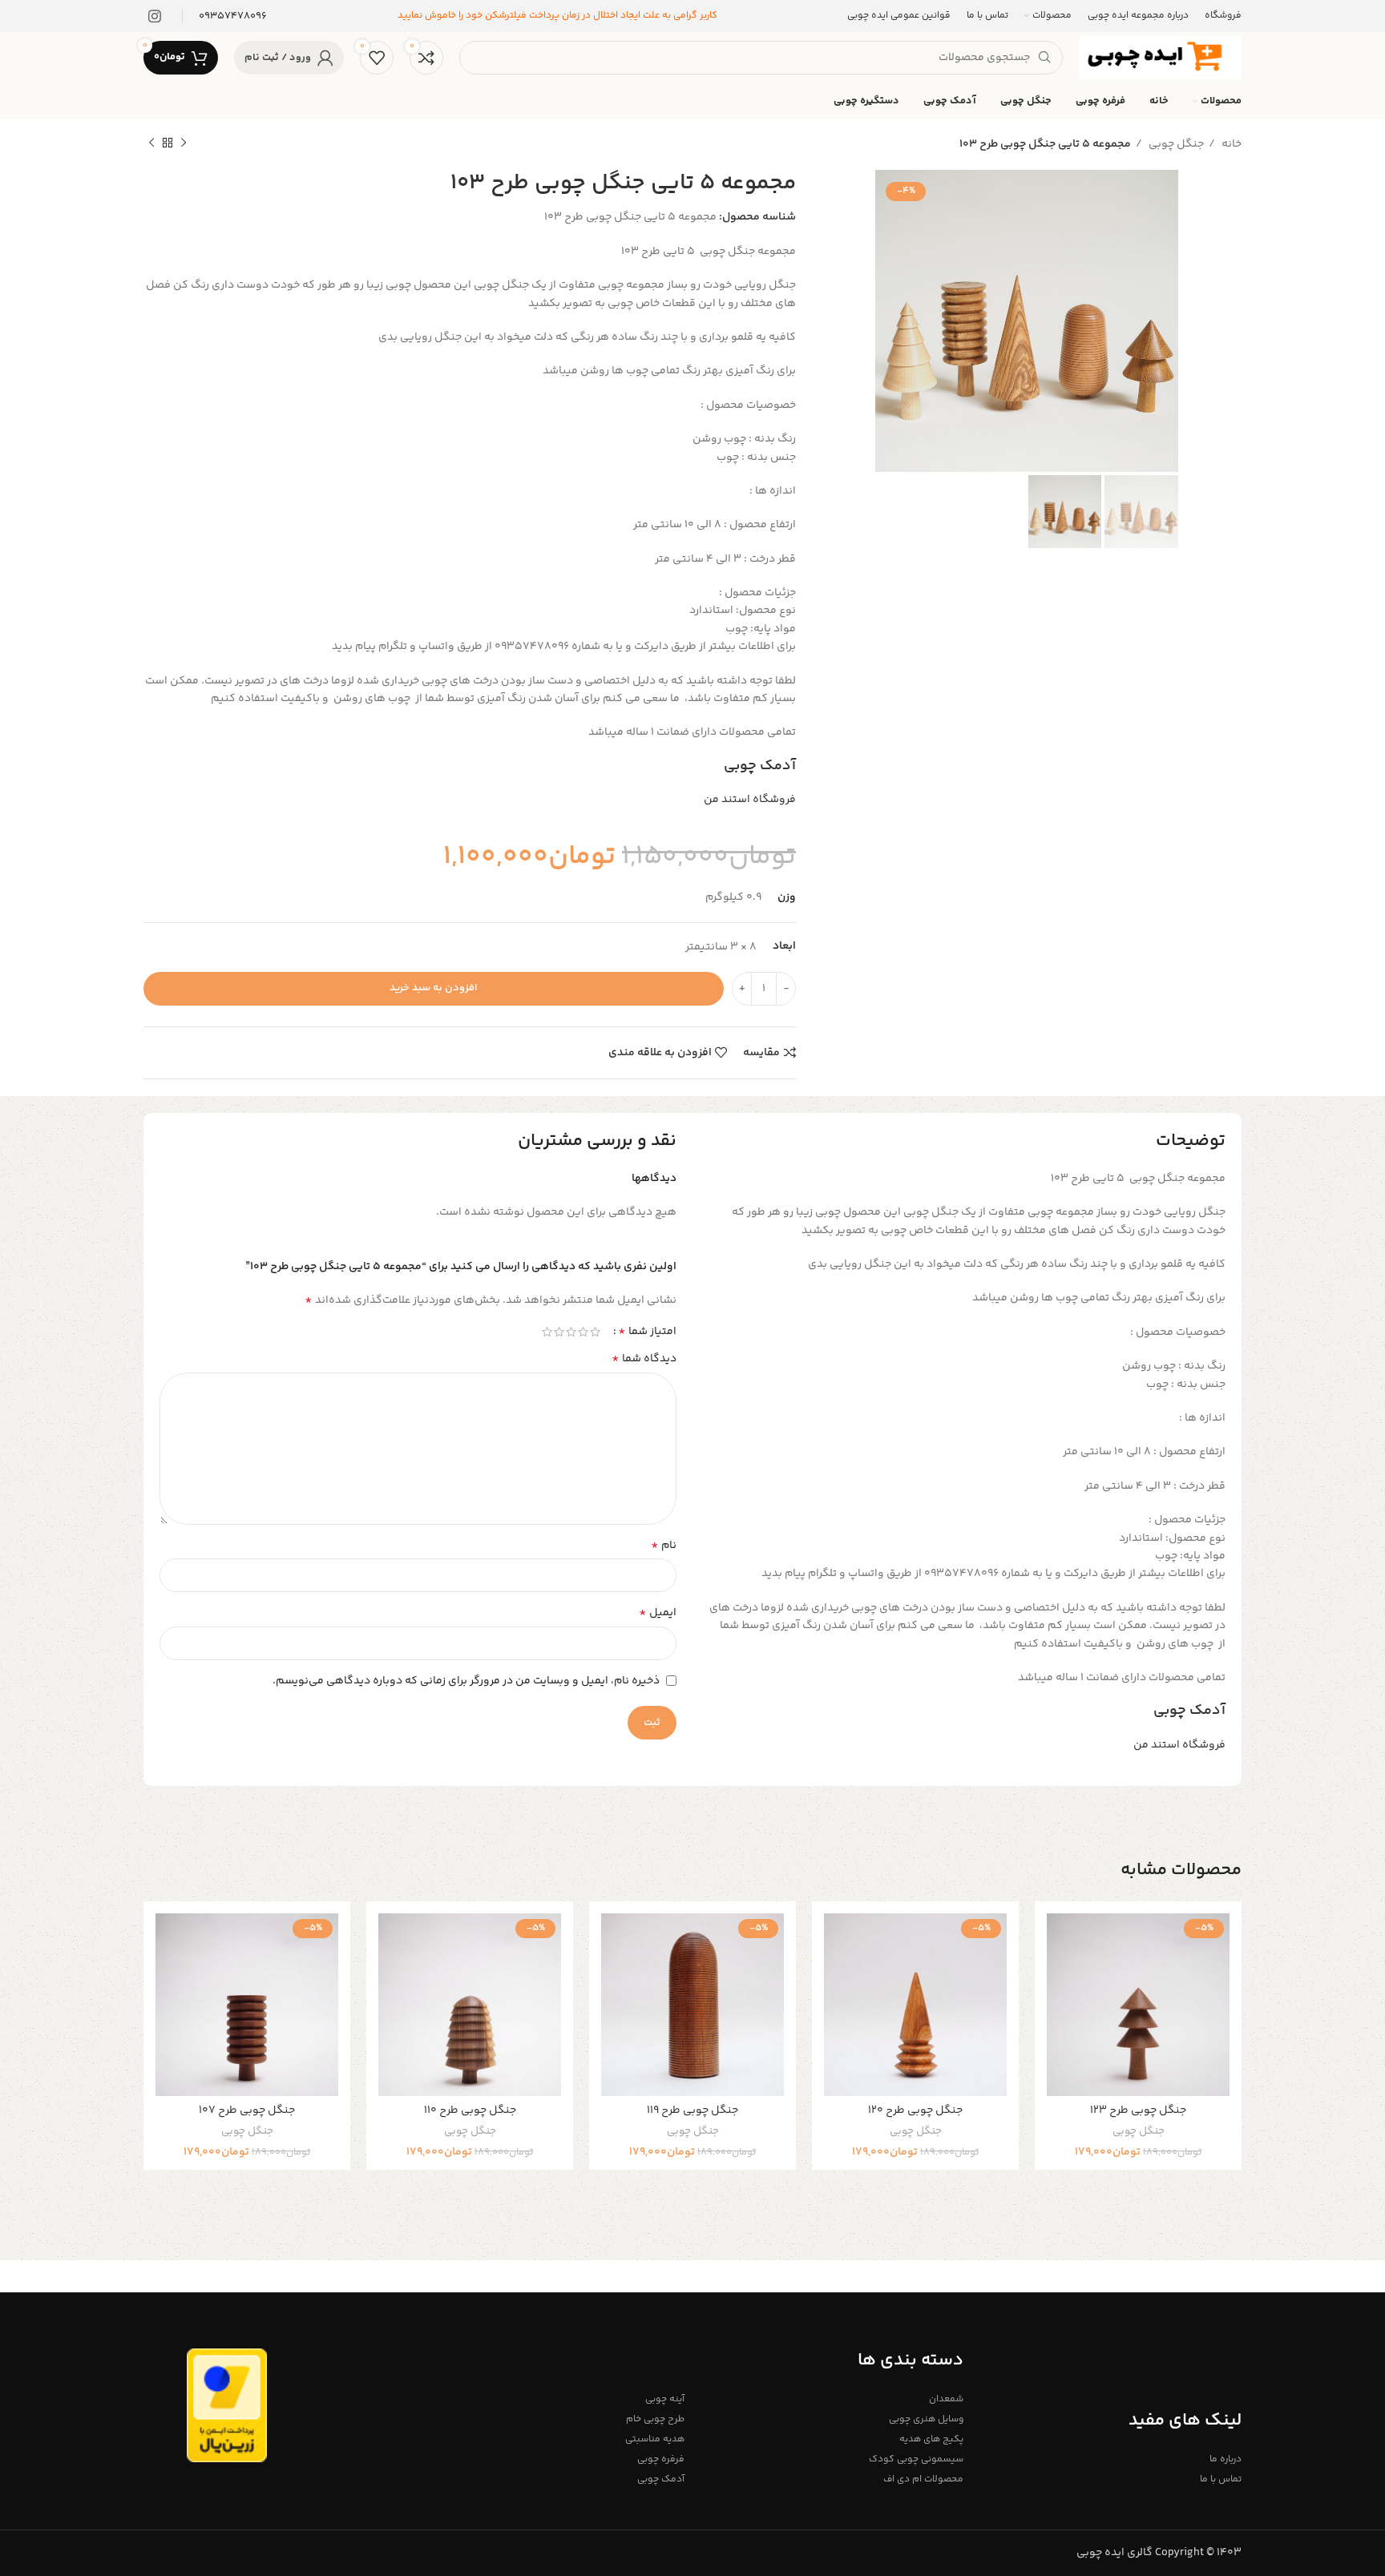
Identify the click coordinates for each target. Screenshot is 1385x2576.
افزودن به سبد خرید (434, 988)
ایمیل (658, 1613)
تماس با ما (1221, 2479)
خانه (1230, 144)
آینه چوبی (665, 2399)
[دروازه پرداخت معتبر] (227, 2405)
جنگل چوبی (1175, 144)
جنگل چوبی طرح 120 (915, 2110)
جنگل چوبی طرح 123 (1138, 2110)
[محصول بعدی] (151, 143)
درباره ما (1226, 2459)
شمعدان (946, 2399)
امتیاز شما (647, 1332)
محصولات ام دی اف (923, 2479)
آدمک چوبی (760, 766)
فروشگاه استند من (750, 800)
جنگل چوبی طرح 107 (247, 2110)
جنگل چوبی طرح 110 (470, 2110)
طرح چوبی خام (655, 2419)
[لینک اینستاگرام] (155, 16)
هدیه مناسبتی (655, 2439)
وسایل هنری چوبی (926, 2419)
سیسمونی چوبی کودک (916, 2459)
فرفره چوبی (661, 2459)
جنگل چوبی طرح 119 (692, 2110)
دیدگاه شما (644, 1359)
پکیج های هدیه (931, 2439)
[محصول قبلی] (184, 143)
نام (664, 1546)
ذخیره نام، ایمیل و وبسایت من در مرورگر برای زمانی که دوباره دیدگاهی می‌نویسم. (466, 1681)
